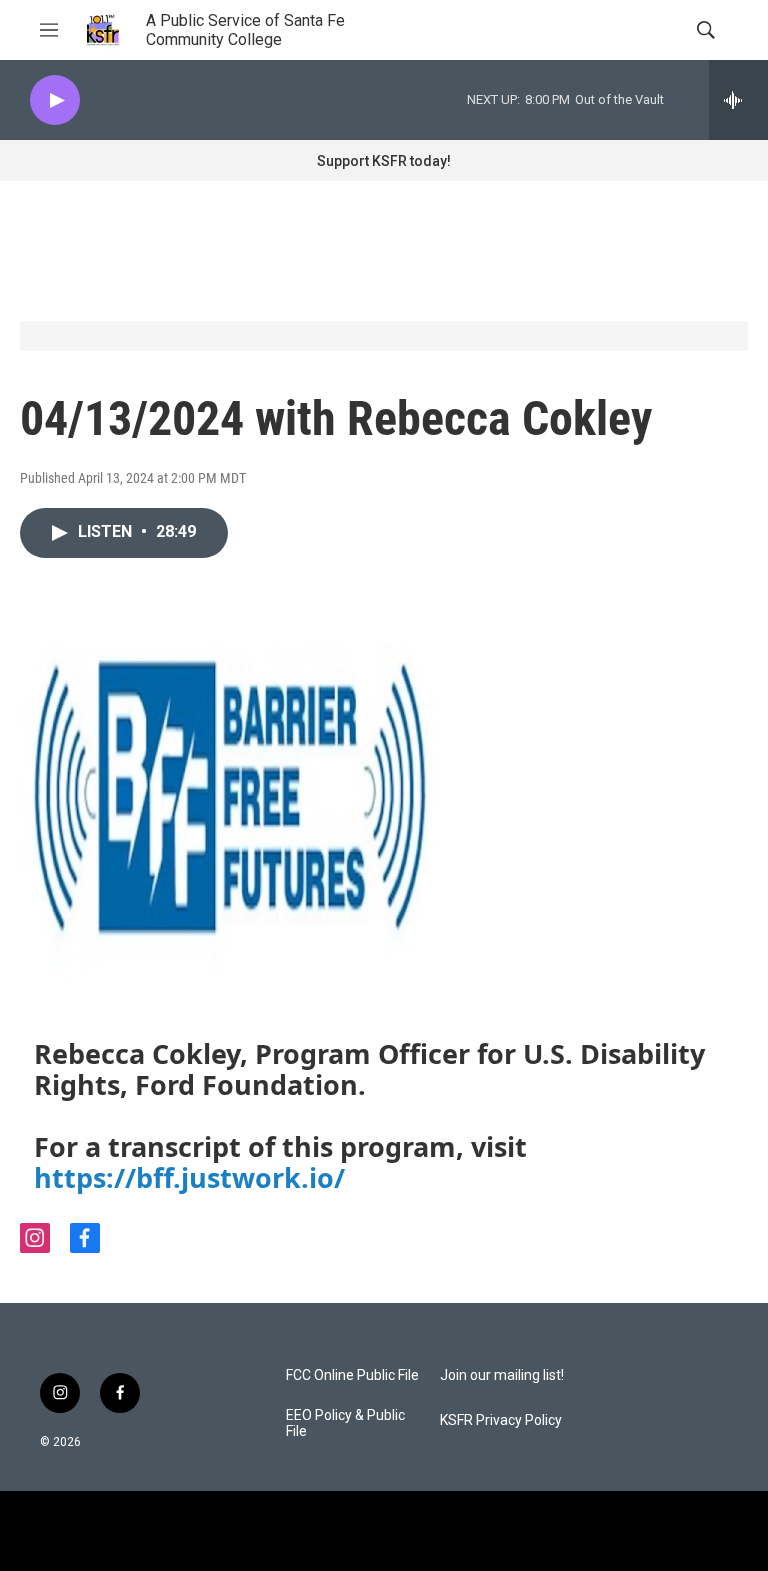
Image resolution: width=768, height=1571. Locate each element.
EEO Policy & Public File (345, 1423)
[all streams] (738, 100)
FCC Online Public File (352, 1375)
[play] (55, 100)
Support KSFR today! (384, 161)
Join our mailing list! (502, 1375)
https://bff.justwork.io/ (189, 1177)
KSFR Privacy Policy (501, 1420)
